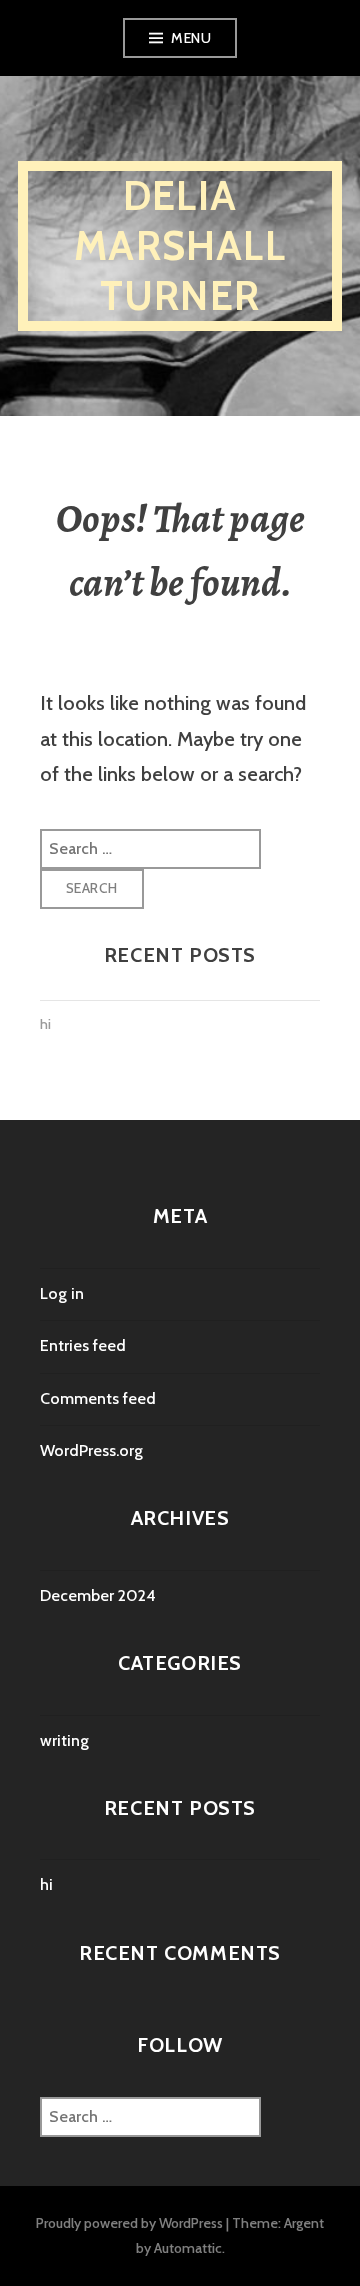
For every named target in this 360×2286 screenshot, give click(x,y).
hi (45, 1024)
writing (64, 1740)
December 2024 (98, 1595)
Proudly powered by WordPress (129, 2223)
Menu (191, 38)
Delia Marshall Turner (180, 245)
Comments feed (98, 1398)
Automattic (188, 2248)
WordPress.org (91, 1450)
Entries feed (83, 1345)
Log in (62, 1293)
